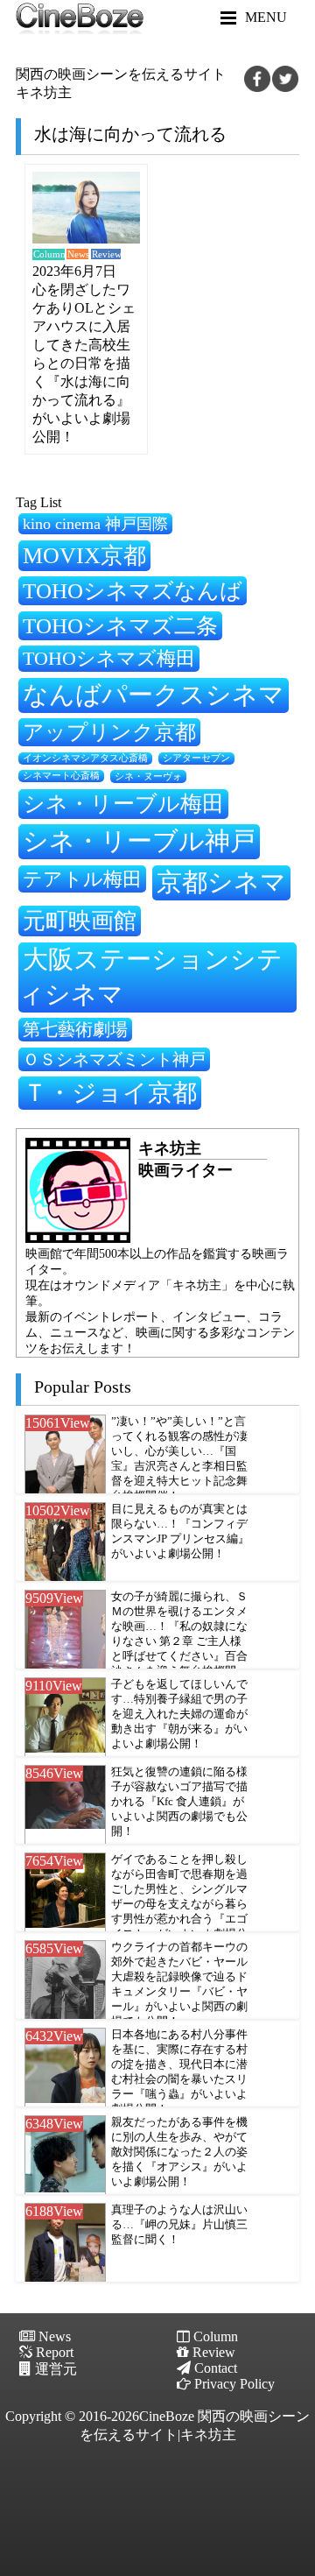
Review (106, 254)
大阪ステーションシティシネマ (150, 977)
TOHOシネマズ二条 (120, 626)
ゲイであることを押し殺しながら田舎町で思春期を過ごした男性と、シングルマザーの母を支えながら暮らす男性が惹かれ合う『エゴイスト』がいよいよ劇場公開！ (179, 1904)
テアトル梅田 (82, 879)
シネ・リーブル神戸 (139, 841)
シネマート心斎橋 (61, 776)
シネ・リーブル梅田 (123, 803)
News (78, 254)
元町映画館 (80, 921)
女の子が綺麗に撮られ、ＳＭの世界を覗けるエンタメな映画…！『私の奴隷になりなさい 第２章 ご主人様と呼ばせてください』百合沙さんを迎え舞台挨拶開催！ (179, 1641)
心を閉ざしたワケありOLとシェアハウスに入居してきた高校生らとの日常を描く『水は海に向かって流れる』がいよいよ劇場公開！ (84, 363)
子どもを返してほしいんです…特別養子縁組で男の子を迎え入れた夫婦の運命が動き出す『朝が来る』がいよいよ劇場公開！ (179, 1714)
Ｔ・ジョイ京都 (110, 1093)
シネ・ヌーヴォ (148, 776)
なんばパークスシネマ (154, 695)
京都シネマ (221, 882)
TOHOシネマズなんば (133, 591)
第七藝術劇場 (75, 1029)
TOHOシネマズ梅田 (109, 658)
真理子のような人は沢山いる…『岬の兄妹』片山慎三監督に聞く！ (179, 2225)
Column (49, 254)
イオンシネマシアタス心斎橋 (85, 758)
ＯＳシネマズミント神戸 (114, 1059)
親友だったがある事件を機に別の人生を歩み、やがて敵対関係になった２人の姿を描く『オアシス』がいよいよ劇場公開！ (179, 2152)
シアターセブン (196, 758)
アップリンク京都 (109, 732)
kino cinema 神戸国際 (95, 524)
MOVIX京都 (84, 555)
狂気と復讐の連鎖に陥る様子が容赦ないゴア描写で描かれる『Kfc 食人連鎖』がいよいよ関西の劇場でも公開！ (179, 1802)
